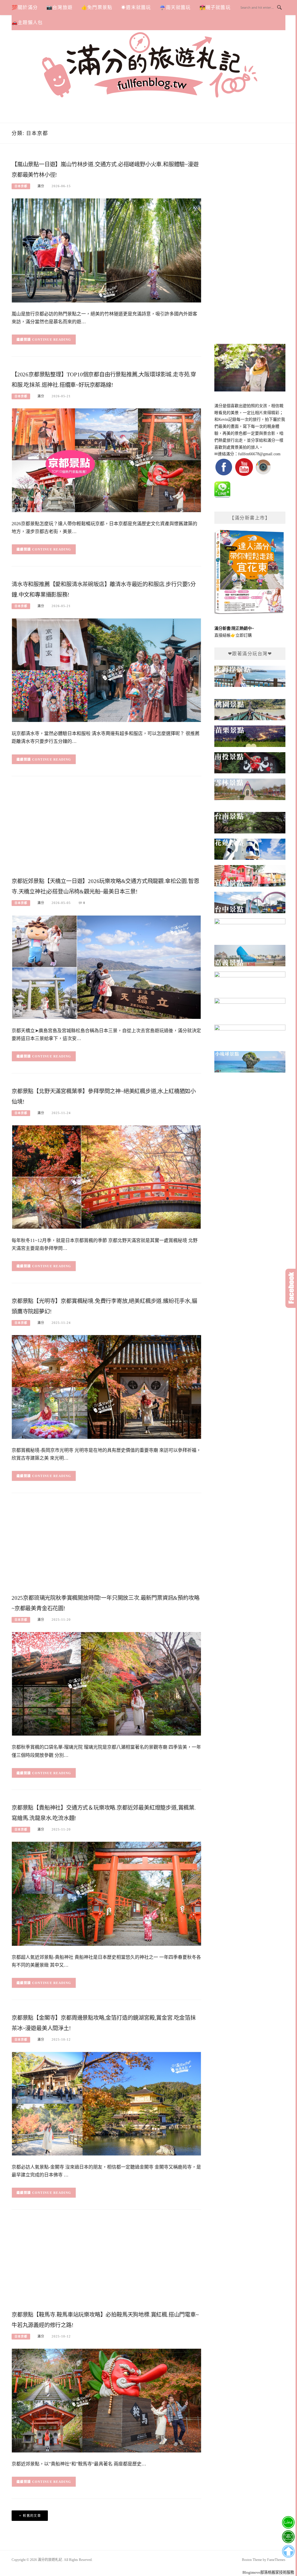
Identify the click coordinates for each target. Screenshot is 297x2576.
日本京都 (21, 186)
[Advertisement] (106, 828)
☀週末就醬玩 (136, 7)
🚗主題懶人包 (27, 22)
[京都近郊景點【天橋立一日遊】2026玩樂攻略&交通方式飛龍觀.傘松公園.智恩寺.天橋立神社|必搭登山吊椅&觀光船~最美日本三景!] (106, 967)
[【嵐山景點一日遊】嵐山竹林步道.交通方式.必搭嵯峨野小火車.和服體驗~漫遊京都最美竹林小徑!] (106, 250)
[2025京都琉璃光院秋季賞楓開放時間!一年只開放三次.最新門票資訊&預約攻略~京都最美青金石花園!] (106, 1684)
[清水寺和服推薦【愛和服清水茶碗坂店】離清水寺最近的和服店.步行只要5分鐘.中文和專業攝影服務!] (106, 670)
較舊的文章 (32, 2516)
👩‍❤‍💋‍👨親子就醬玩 (215, 7)
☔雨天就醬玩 (175, 7)
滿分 (41, 186)
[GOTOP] (288, 2551)
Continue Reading (52, 340)
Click (291, 1288)
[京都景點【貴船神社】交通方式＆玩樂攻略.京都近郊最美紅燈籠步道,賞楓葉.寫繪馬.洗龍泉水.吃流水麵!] (106, 1893)
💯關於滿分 (25, 7)
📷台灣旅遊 (59, 7)
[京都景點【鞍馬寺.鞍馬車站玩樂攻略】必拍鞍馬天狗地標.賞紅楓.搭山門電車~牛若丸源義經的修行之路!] (106, 2400)
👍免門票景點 (97, 7)
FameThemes (276, 2560)
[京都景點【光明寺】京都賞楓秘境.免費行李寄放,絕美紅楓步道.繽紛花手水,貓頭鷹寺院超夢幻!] (106, 1387)
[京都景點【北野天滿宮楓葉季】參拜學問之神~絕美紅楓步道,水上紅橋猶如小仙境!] (106, 1177)
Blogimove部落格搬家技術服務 (268, 2572)
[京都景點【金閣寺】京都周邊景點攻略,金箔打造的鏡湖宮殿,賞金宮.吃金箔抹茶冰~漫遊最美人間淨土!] (106, 2103)
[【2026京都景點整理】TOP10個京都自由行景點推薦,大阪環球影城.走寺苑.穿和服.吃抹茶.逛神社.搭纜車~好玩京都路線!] (106, 460)
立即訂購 (244, 635)
